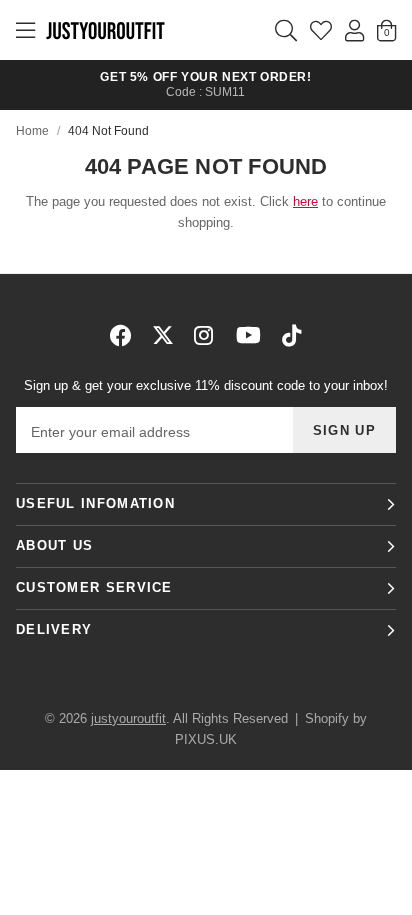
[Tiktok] (292, 335)
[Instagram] (205, 335)
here (305, 201)
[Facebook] (121, 335)
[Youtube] (248, 335)
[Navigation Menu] (25, 30)
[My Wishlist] (321, 30)
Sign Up (344, 430)
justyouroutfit (105, 30)
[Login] (354, 30)
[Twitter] (163, 335)
